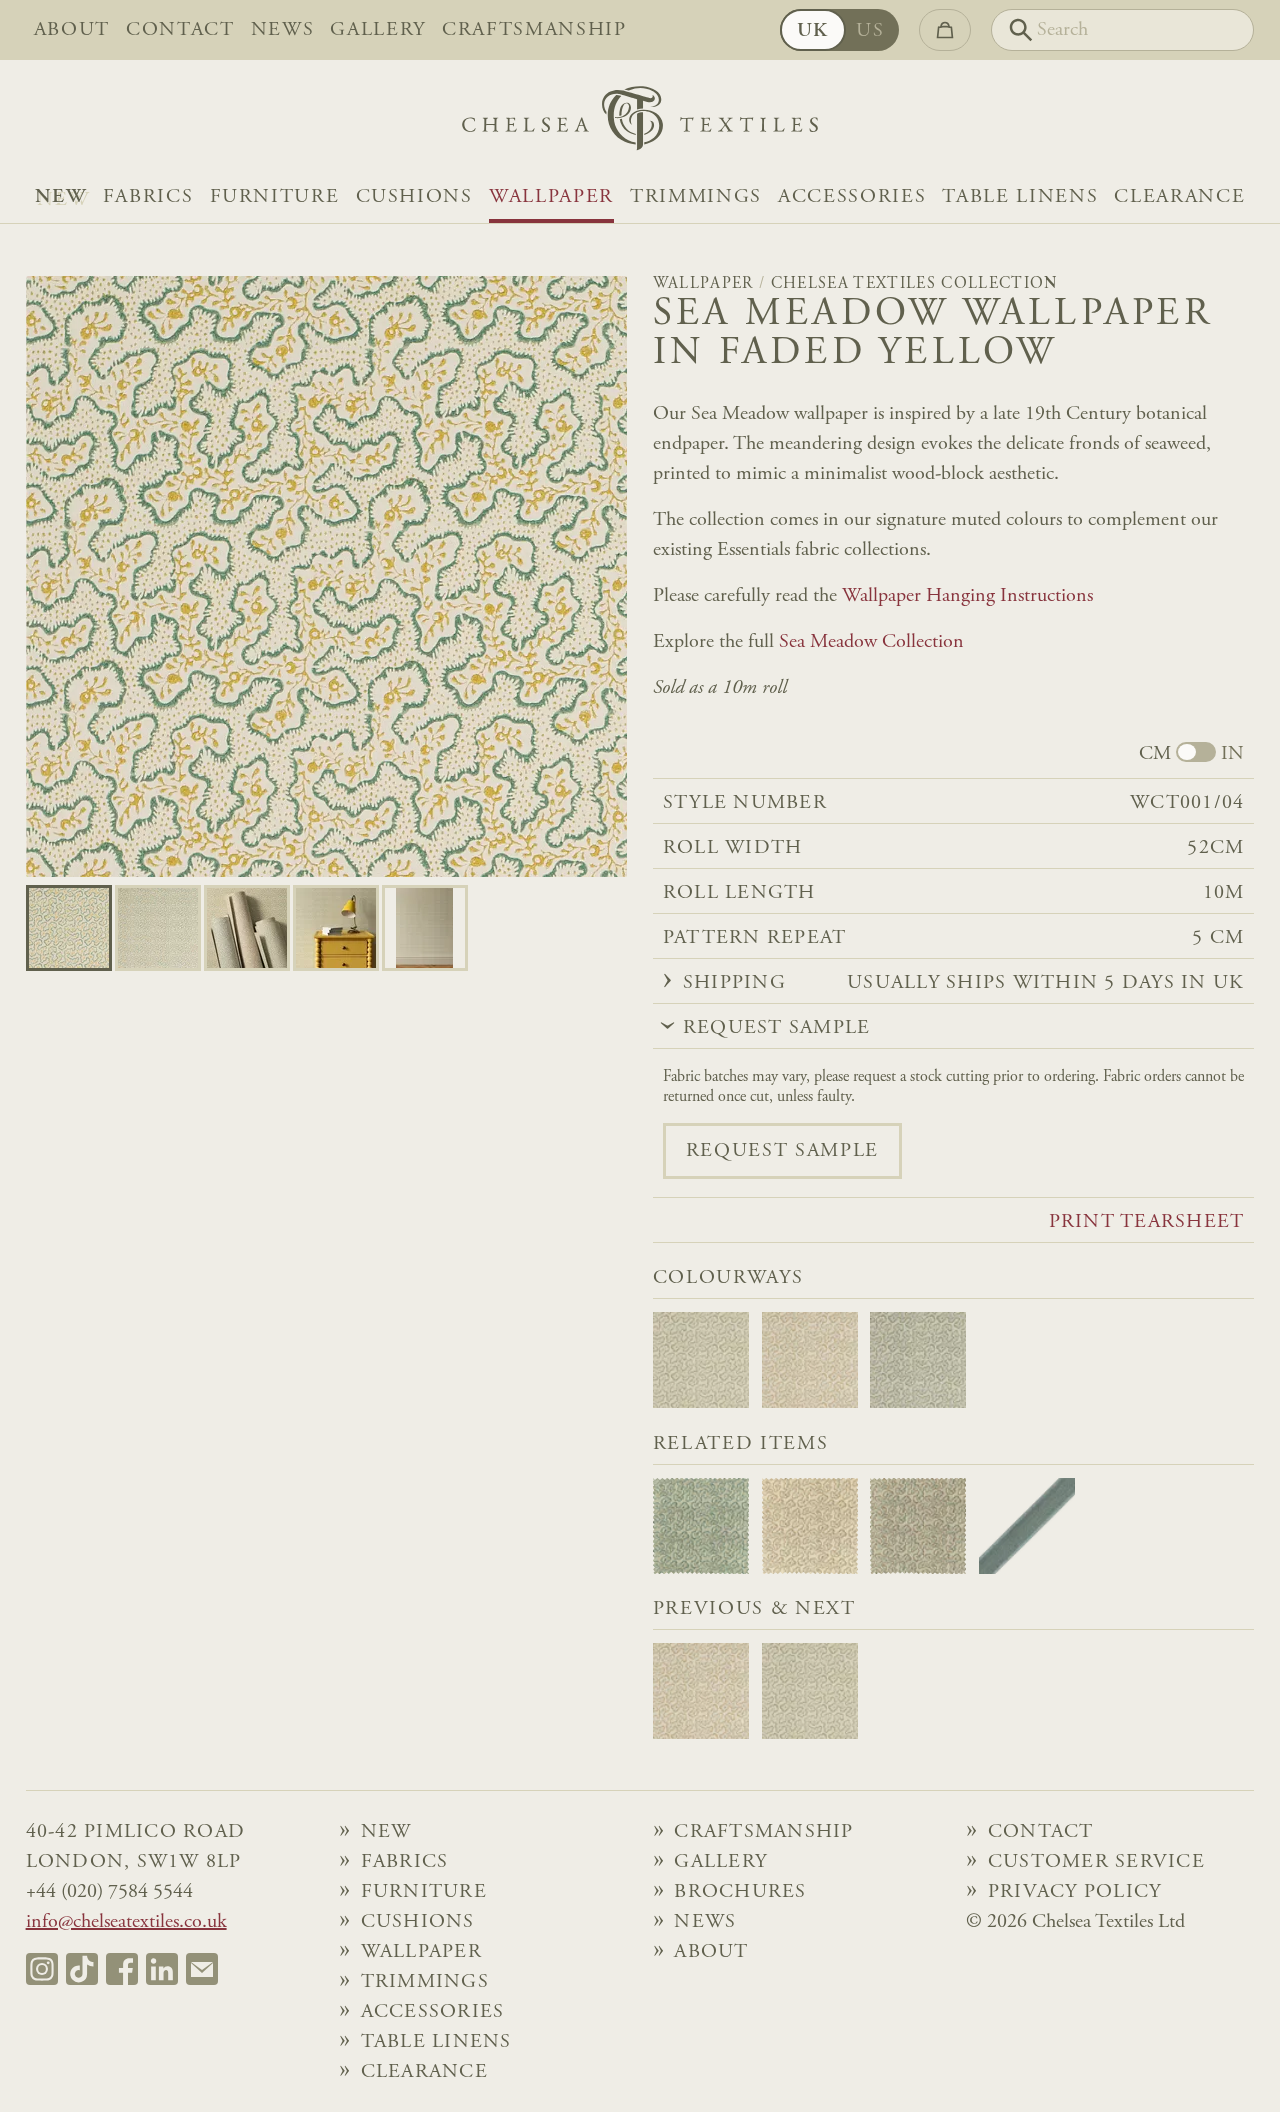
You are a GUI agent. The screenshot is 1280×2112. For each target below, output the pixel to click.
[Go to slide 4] (425, 928)
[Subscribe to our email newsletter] (202, 1969)
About (72, 30)
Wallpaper (551, 197)
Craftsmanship (534, 30)
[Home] (640, 123)
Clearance (1179, 197)
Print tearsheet (1147, 1222)
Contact (180, 30)
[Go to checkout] (945, 30)
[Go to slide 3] (336, 928)
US (870, 31)
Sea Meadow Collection (871, 642)
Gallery (378, 30)
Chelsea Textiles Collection (915, 284)
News (283, 30)
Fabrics (148, 197)
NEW (61, 197)
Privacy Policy (1075, 1892)
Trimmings (696, 197)
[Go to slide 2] (247, 928)
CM (1155, 754)
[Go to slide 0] (69, 928)
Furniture (275, 197)
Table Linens (1020, 197)
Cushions (414, 197)
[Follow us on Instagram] (42, 1969)
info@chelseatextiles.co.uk (126, 1922)
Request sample (782, 1151)
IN (1232, 754)
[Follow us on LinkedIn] (162, 1969)
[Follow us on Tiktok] (82, 1969)
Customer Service (1096, 1862)
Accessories (852, 197)
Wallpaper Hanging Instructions (967, 596)
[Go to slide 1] (158, 928)
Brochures (740, 1892)
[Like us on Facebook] (122, 1969)
